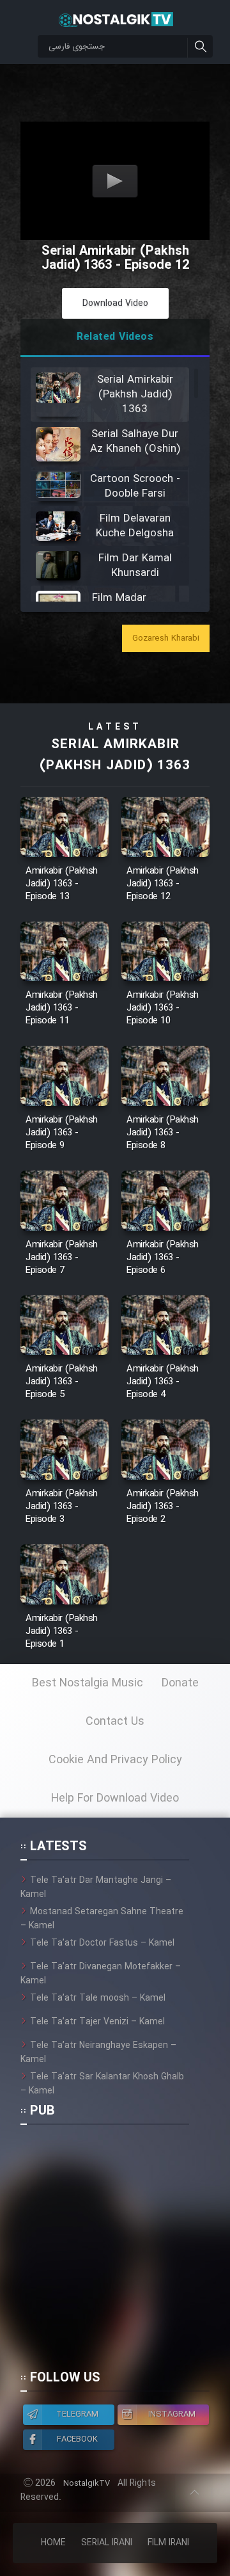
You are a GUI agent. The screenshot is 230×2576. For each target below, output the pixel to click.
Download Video (115, 303)
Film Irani (168, 2543)
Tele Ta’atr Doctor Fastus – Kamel (102, 1943)
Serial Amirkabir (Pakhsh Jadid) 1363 (115, 755)
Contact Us (115, 1722)
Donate (180, 1683)
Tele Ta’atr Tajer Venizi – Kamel (97, 2022)
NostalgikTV (87, 2484)
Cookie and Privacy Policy (115, 1760)
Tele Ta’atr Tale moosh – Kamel (98, 1998)
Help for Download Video (115, 1798)
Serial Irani (107, 2543)
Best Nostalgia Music (88, 1683)
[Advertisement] (115, 2253)
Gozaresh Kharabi (166, 638)
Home (53, 2543)
